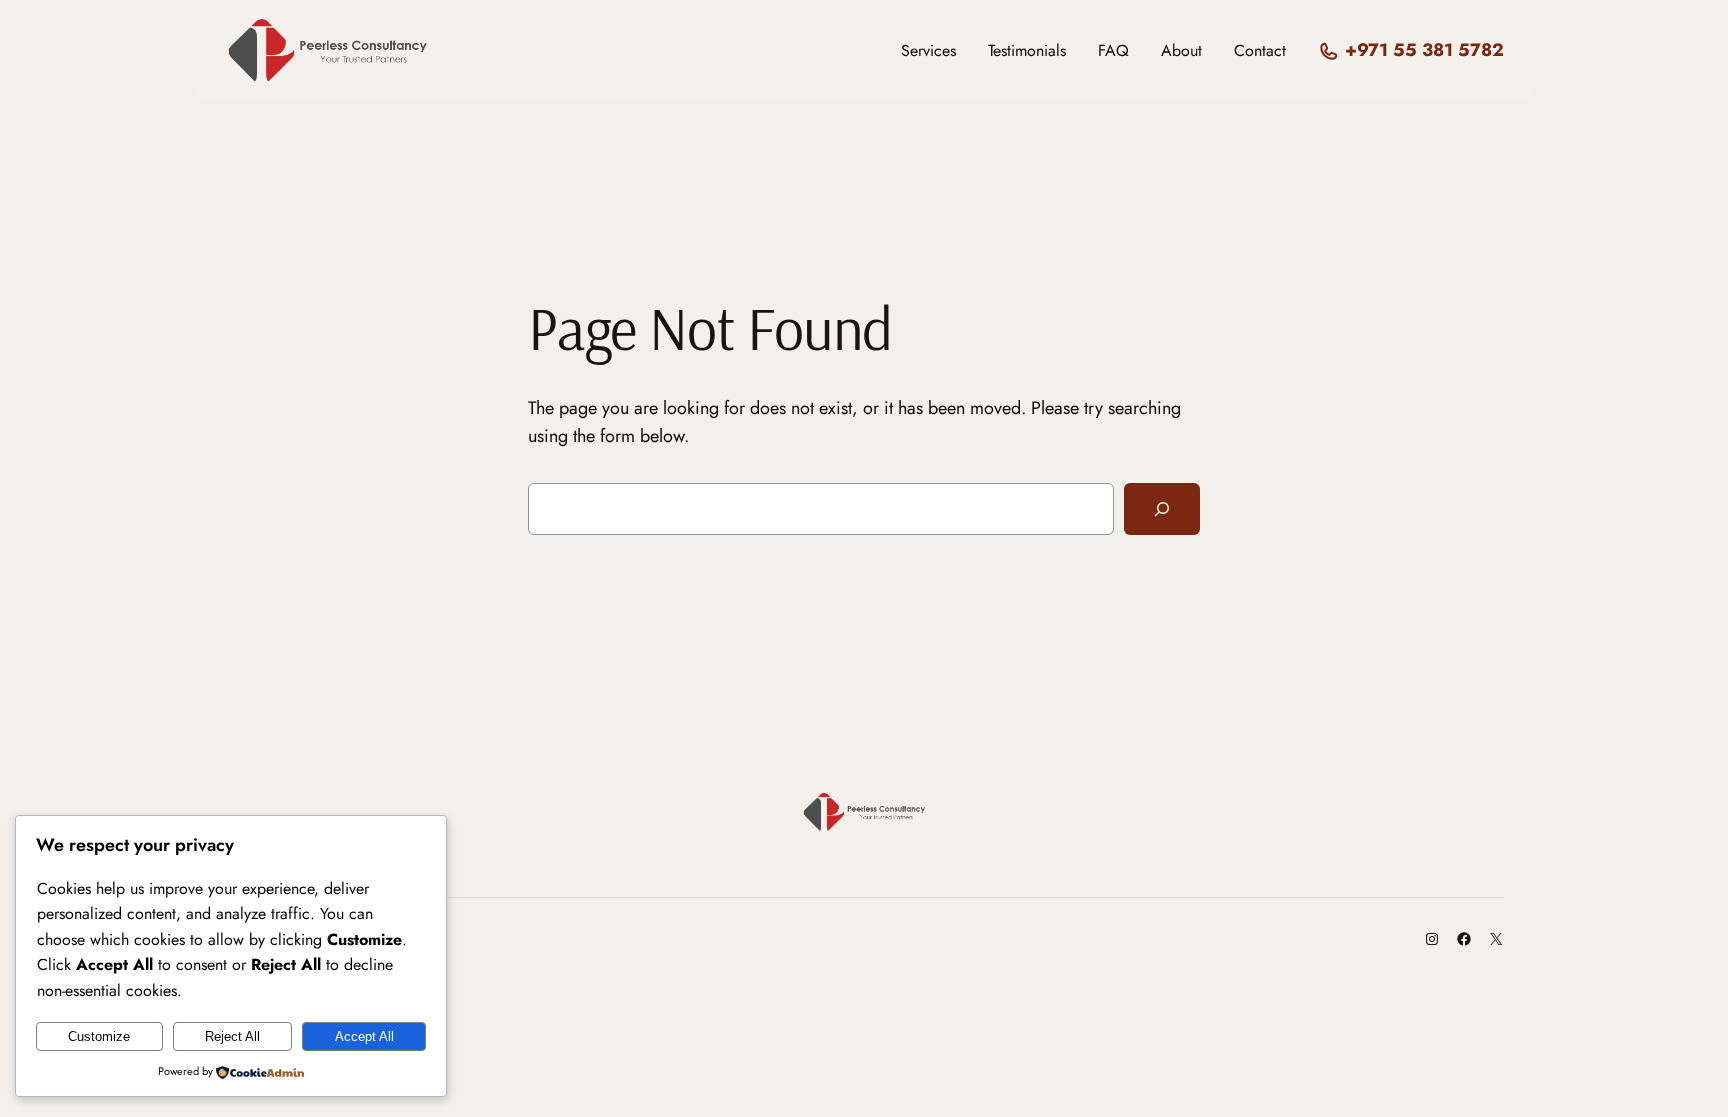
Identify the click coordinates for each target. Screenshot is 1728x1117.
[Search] (1162, 509)
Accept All (364, 1036)
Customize (99, 1036)
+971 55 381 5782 (1424, 50)
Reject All (232, 1036)
